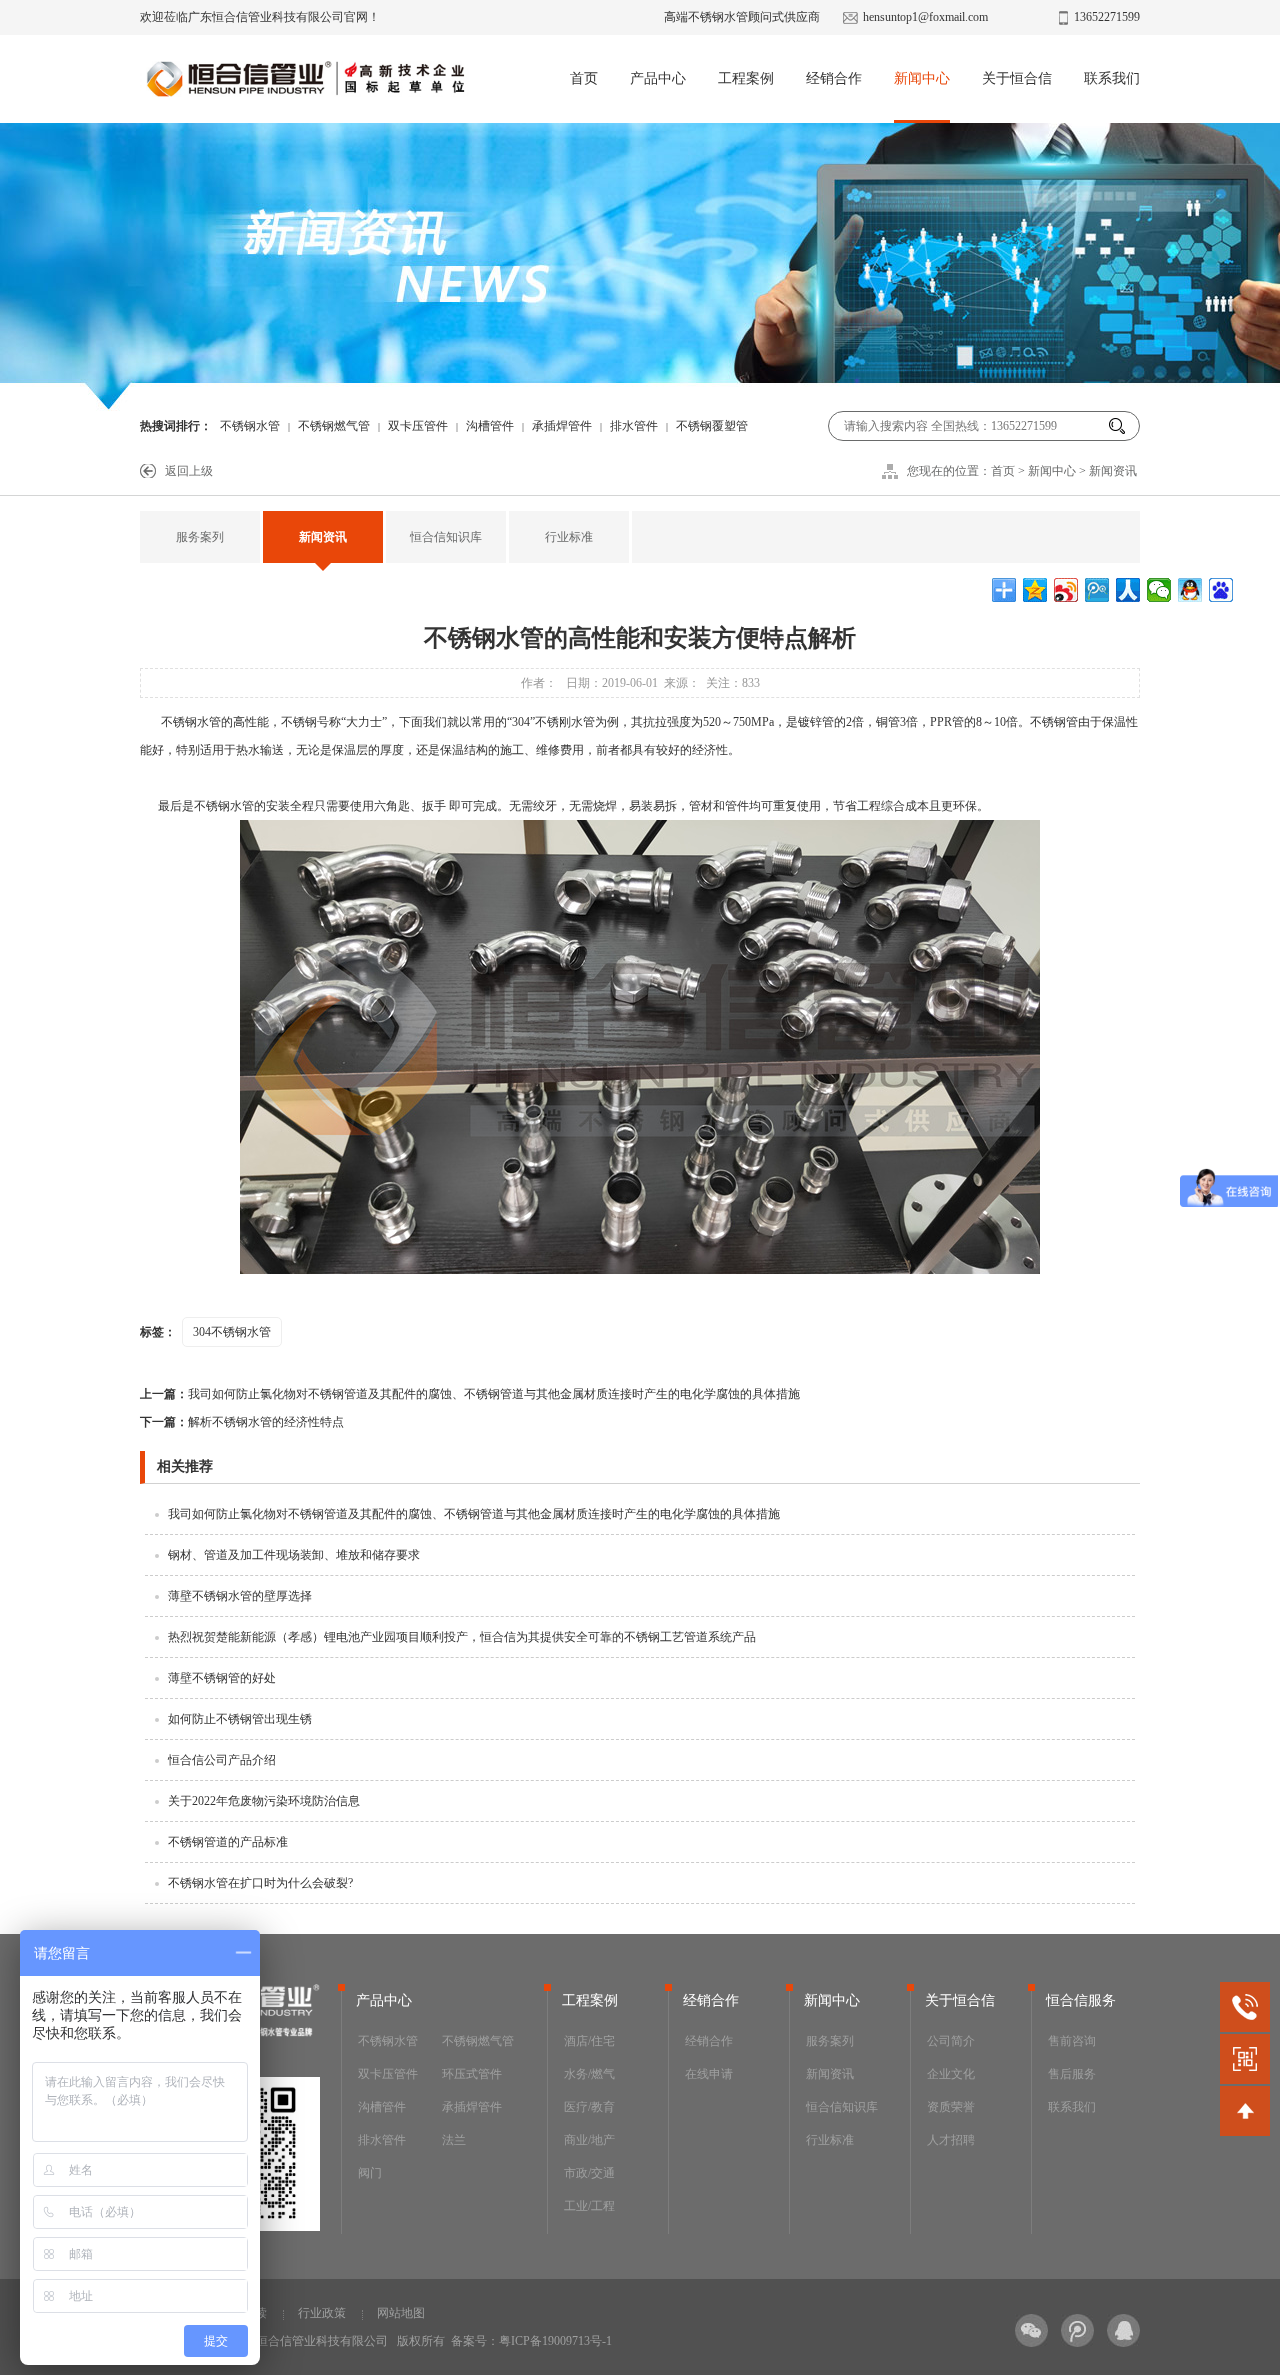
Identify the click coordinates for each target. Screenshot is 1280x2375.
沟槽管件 (490, 426)
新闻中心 (922, 78)
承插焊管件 (562, 426)
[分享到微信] (1159, 590)
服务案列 (200, 537)
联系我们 (1112, 78)
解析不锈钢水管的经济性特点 (242, 1422)
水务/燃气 (589, 2074)
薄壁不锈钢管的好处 (222, 1678)
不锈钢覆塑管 (712, 426)
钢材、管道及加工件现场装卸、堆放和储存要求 (294, 1555)
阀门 (370, 2173)
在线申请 (709, 2074)
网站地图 (401, 2313)
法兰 (454, 2140)
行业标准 (569, 537)
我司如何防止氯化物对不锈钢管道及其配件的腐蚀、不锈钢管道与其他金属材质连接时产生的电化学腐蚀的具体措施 (470, 1394)
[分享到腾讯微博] (1097, 590)
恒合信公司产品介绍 (222, 1760)
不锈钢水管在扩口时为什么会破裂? (260, 1883)
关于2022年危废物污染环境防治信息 (264, 1801)
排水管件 (634, 426)
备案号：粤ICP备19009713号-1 (531, 2341)
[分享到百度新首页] (1221, 590)
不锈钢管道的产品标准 (228, 1842)
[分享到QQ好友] (1190, 590)
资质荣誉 (951, 2107)
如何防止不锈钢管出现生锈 (240, 1719)
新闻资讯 (1113, 471)
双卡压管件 (418, 426)
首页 (584, 78)
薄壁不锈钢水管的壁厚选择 (240, 1596)
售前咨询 (1072, 2041)
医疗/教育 (589, 2107)
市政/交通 (589, 2173)
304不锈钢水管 (232, 1332)
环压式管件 (472, 2074)
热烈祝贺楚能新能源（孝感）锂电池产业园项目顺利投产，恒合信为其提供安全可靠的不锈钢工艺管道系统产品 (462, 1637)
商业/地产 (589, 2140)
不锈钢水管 (250, 426)
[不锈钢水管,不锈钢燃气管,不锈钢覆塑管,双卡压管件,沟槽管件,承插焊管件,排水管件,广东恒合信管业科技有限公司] (305, 85)
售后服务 (1072, 2074)
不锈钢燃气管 (334, 426)
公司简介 (951, 2041)
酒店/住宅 (589, 2041)
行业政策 (322, 2313)
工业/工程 (589, 2206)
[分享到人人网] (1128, 590)
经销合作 (834, 78)
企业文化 (951, 2074)
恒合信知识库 (446, 537)
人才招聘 (951, 2140)
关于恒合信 (1017, 78)
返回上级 (189, 471)
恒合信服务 (1081, 2000)
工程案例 (746, 78)
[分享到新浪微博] (1066, 590)
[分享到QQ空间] (1035, 590)
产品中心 (658, 78)
